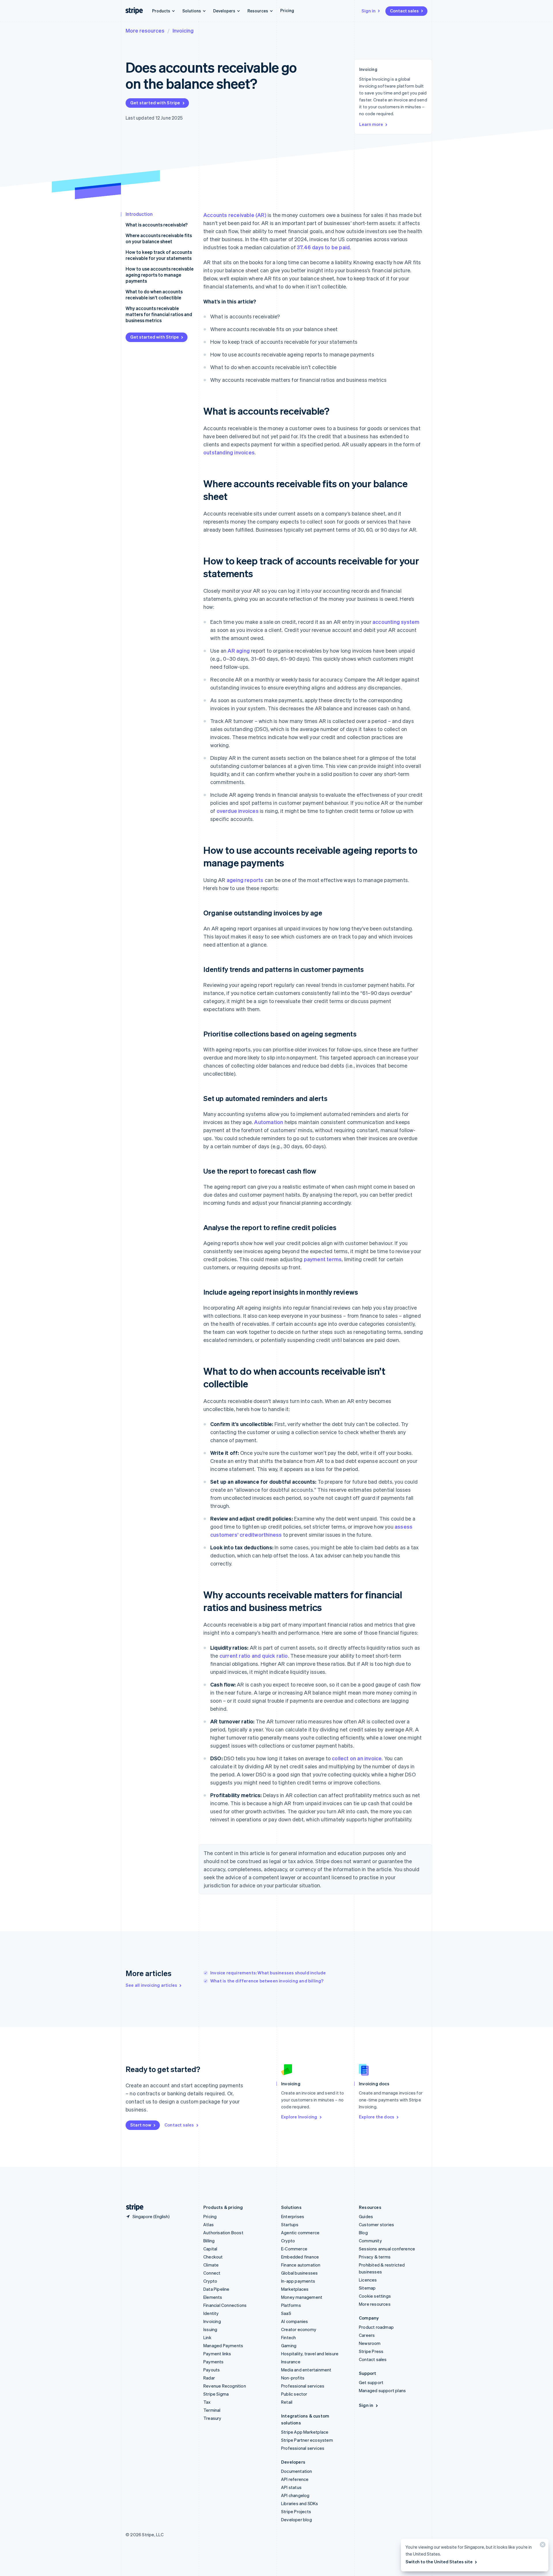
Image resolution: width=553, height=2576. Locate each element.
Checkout (213, 2257)
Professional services (303, 2386)
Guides (366, 2216)
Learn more (371, 124)
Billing (209, 2241)
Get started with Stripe (155, 103)
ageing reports (245, 880)
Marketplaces (295, 2289)
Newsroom (370, 2343)
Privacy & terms (375, 2257)
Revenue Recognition (225, 2386)
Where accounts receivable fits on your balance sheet (159, 238)
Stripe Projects (296, 2511)
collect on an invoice (357, 1758)
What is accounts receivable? (157, 225)
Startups (290, 2224)
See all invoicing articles (151, 1985)
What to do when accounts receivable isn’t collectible (154, 294)
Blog (363, 2233)
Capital (210, 2249)
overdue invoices (238, 811)
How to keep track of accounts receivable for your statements (159, 255)
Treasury (212, 2418)
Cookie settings (375, 2296)
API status (291, 2487)
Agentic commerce (300, 2233)
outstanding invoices (229, 452)
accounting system (396, 622)
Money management (302, 2297)
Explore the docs (377, 2117)
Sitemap (367, 2288)
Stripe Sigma (216, 2394)
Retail (287, 2402)
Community (370, 2241)
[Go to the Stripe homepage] (132, 2207)
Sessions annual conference (387, 2249)
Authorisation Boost (223, 2233)
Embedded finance (300, 2257)
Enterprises (293, 2216)
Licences (368, 2280)
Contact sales (404, 11)
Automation (269, 1122)
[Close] (542, 2546)
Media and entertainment (306, 2370)
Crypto (210, 2281)
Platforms (291, 2305)
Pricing (287, 10)
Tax (207, 2402)
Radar (209, 2378)
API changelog (295, 2495)
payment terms (323, 1259)
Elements (213, 2297)
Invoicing (183, 30)
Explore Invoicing (299, 2117)
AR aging (239, 650)
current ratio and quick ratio (254, 1656)
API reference (295, 2479)
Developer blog (297, 2520)
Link (207, 2337)
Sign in (369, 11)
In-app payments (298, 2281)
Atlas (209, 2224)
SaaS (286, 2313)
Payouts (212, 2370)
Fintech (288, 2337)
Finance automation (301, 2265)
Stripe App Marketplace (305, 2432)
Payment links (217, 2354)
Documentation (297, 2471)
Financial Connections (225, 2305)
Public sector (294, 2394)
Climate (211, 2265)
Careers (367, 2335)
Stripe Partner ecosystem (307, 2440)
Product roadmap (376, 2327)
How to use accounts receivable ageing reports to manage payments (160, 275)
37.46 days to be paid (323, 247)
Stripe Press (371, 2351)
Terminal (212, 2410)
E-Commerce (294, 2249)
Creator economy (299, 2329)
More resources (145, 30)
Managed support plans (382, 2390)
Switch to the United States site (439, 2562)
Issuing (210, 2329)
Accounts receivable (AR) (235, 215)
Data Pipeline (216, 2289)
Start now (141, 2125)
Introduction (139, 214)
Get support (371, 2382)
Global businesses (299, 2273)
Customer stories (376, 2224)
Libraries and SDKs (300, 2503)
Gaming (289, 2345)
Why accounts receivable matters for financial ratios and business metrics (159, 314)
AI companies (295, 2321)
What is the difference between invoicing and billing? (267, 1981)
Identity (211, 2313)
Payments (214, 2362)
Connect (212, 2273)
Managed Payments (223, 2345)
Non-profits (293, 2378)
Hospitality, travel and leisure (310, 2354)
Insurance (291, 2362)
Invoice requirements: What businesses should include (268, 1973)
